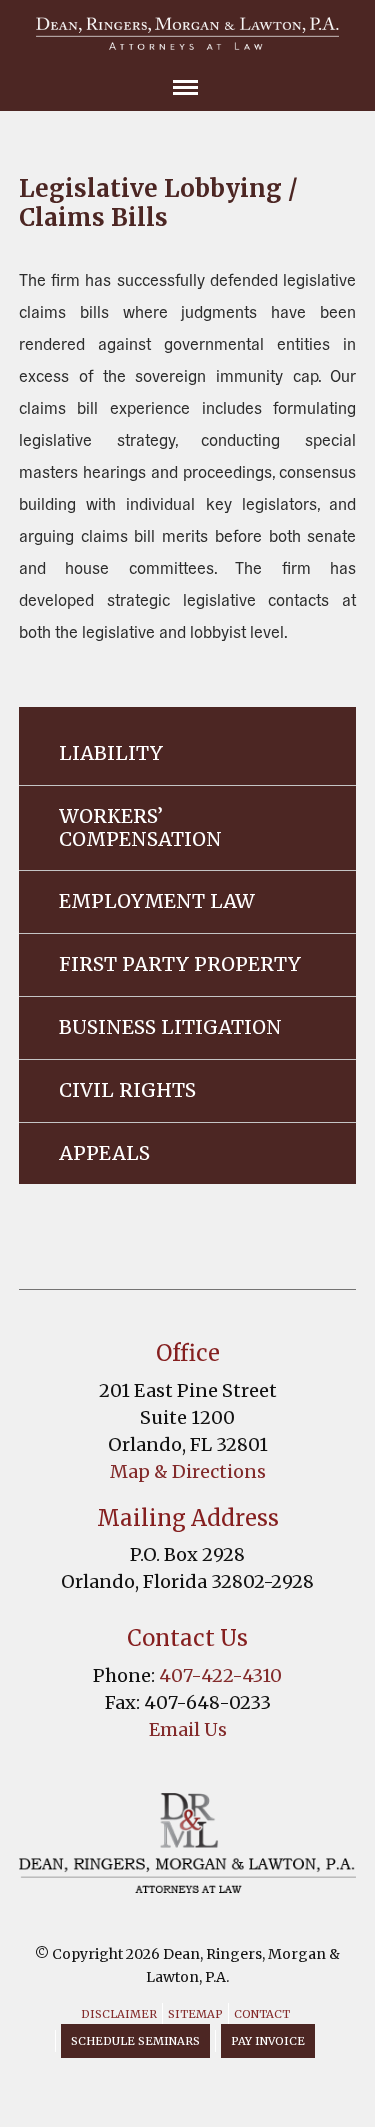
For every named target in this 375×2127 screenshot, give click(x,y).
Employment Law (157, 901)
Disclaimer (119, 2014)
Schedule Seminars (135, 2041)
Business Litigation (170, 1027)
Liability (111, 753)
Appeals (104, 1153)
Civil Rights (127, 1090)
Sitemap (195, 2014)
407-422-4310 (220, 1675)
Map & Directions (188, 1471)
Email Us (188, 1729)
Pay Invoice (268, 2041)
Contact (262, 2014)
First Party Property (180, 964)
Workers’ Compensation (140, 827)
